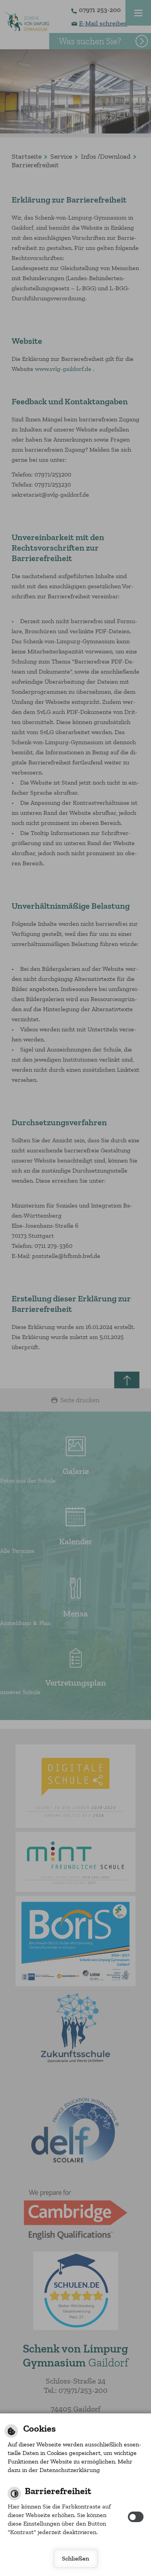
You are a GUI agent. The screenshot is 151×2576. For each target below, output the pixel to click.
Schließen (75, 2558)
